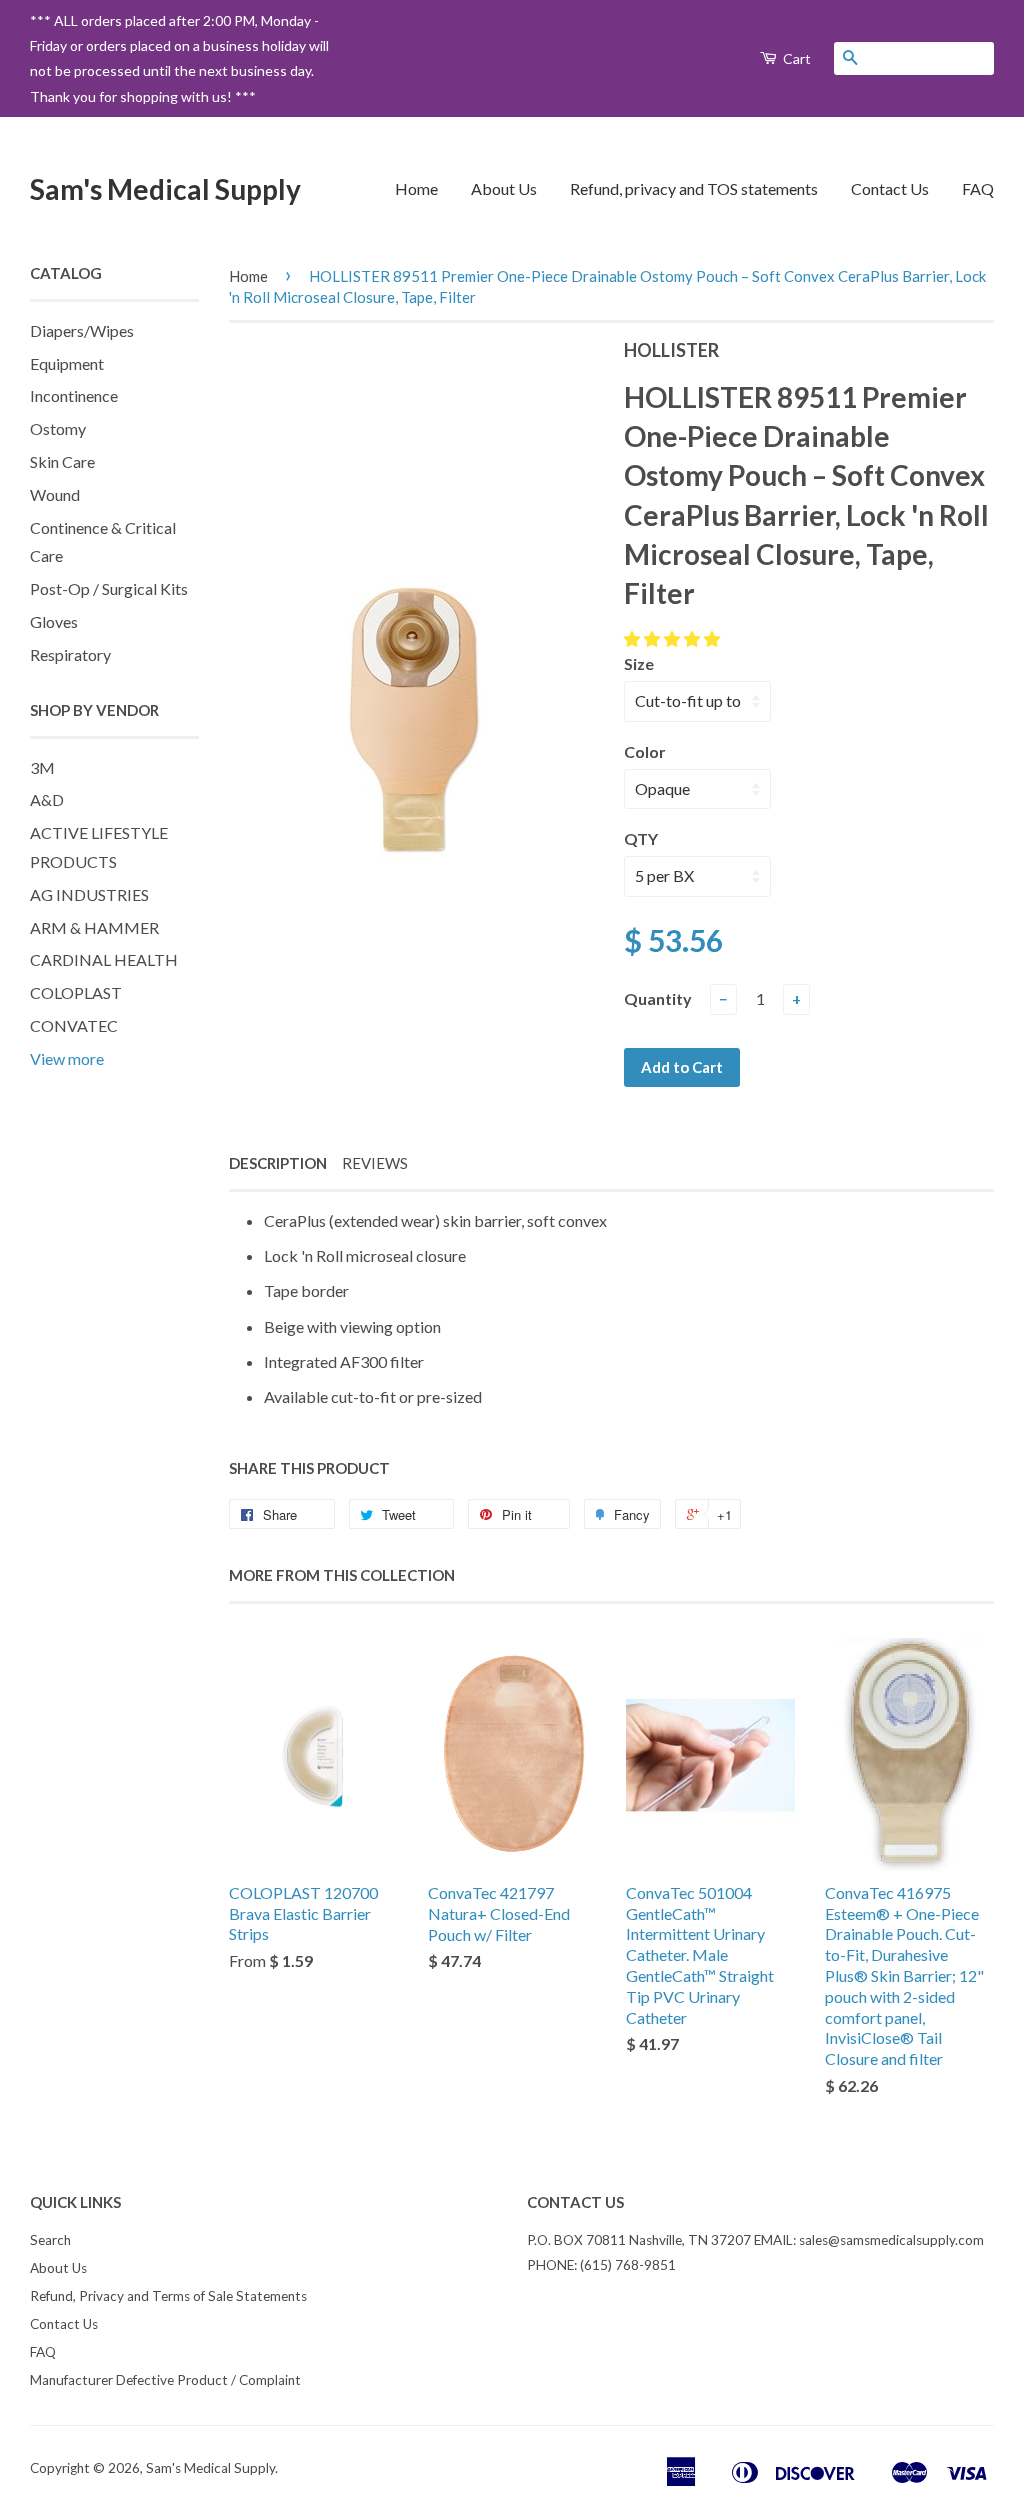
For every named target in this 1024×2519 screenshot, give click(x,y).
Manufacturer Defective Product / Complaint (165, 2380)
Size (639, 663)
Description (278, 1163)
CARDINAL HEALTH (104, 959)
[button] (673, 638)
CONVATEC (74, 1025)
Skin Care (62, 461)
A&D (47, 799)
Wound (55, 494)
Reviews (375, 1163)
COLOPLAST (76, 992)
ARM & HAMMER (94, 927)
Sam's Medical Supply (165, 189)
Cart (795, 58)
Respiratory (70, 654)
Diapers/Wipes (82, 330)
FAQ (978, 188)
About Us (504, 188)
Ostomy (58, 428)
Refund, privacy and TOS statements (694, 188)
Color (645, 751)
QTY (641, 838)
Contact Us (890, 188)
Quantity (658, 998)
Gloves (54, 621)
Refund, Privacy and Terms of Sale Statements (168, 2296)
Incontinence (74, 395)
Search (50, 2240)
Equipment (67, 363)
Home (416, 188)
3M (42, 767)
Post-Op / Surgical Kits (109, 588)
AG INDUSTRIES (89, 894)
